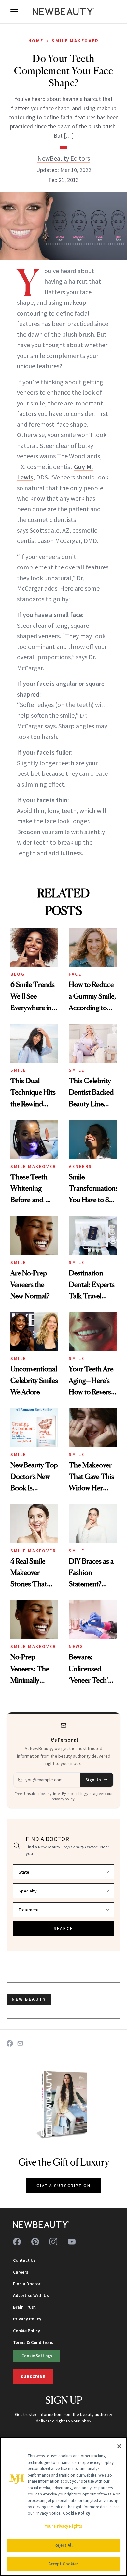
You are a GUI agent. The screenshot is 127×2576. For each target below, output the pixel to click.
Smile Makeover (75, 41)
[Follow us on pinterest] (35, 2242)
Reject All (63, 2545)
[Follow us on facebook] (17, 2242)
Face (75, 974)
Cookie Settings (37, 2356)
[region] (63, 2507)
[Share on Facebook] (10, 2043)
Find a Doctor (27, 2284)
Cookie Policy (27, 2331)
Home (36, 41)
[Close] (119, 2446)
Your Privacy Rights (63, 2526)
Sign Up (93, 1780)
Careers (21, 2272)
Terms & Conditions (33, 2342)
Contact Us (24, 2260)
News (76, 1646)
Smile (18, 1070)
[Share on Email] (20, 2043)
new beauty (29, 1999)
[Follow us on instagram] (53, 2242)
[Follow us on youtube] (72, 2242)
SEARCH (63, 1928)
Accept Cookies (64, 2564)
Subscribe (33, 2377)
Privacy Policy (27, 2319)
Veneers (80, 1166)
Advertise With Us (31, 2295)
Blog (18, 974)
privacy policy (63, 1799)
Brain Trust (24, 2307)
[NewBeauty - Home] (63, 12)
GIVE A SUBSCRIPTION (64, 2186)
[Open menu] (14, 12)
